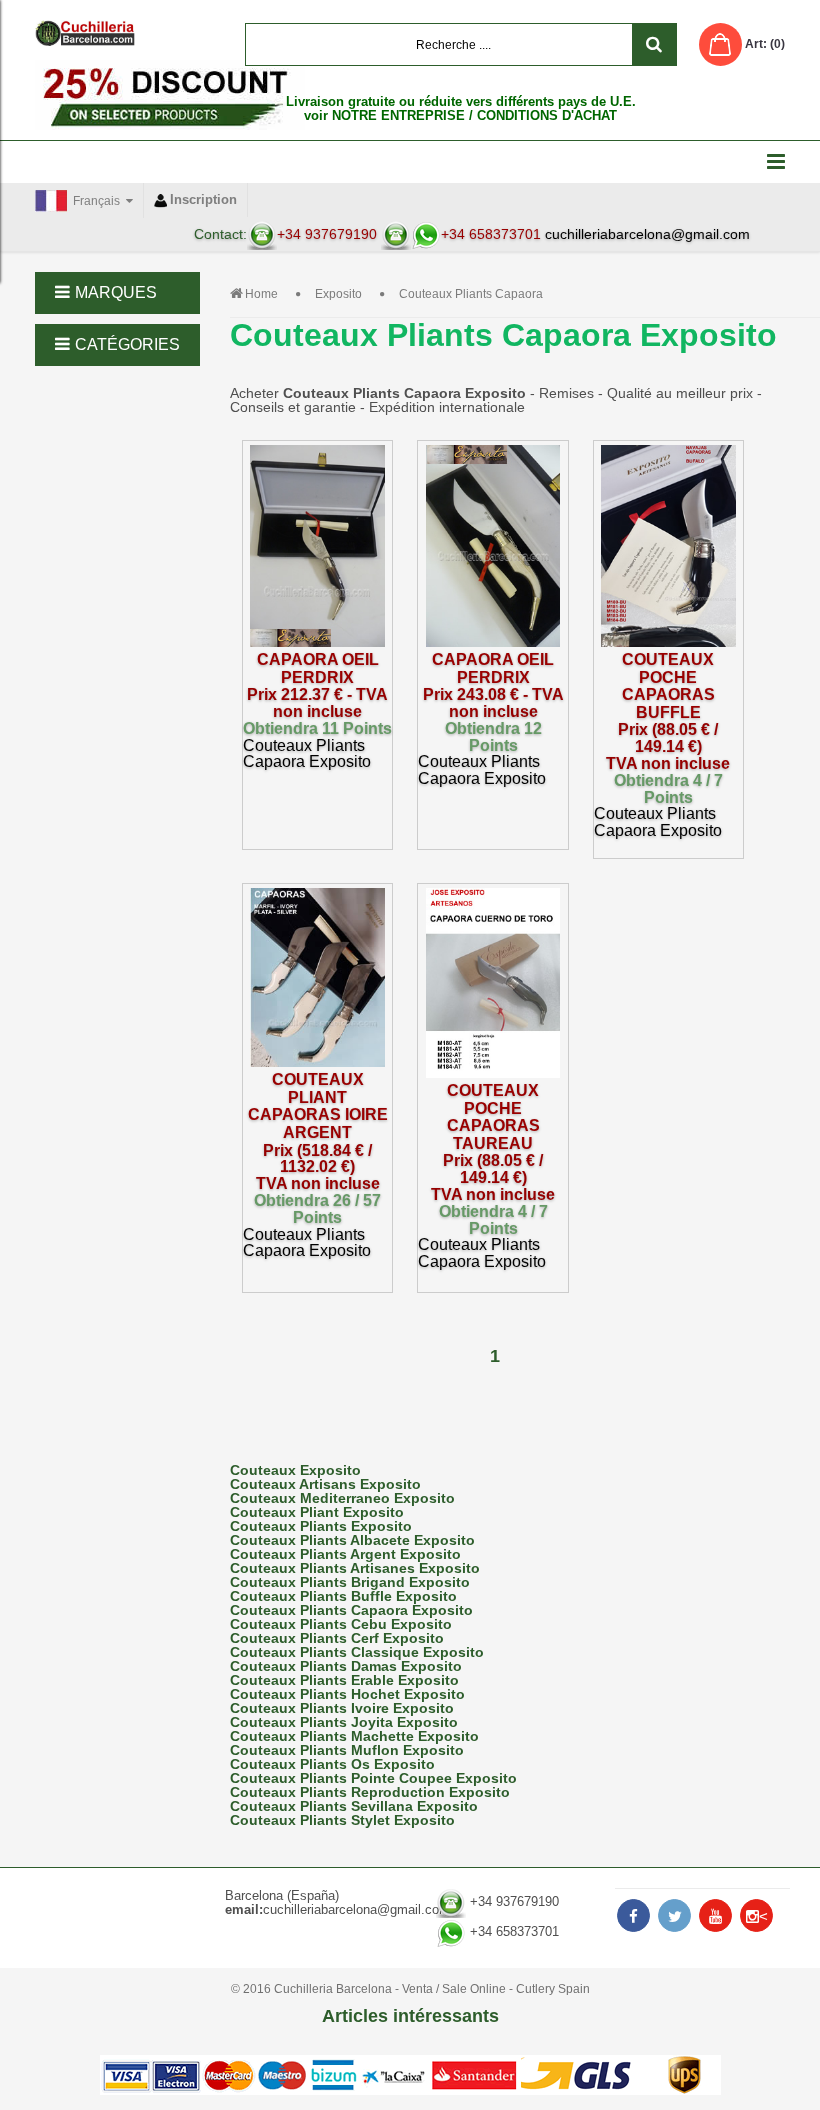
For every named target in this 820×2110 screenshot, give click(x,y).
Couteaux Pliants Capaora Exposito (351, 1610)
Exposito (338, 294)
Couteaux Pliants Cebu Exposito (341, 1624)
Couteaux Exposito (295, 1470)
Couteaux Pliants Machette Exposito (354, 1736)
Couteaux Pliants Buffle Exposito (343, 1596)
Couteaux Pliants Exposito (321, 1526)
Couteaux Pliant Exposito (317, 1512)
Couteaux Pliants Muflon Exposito (347, 1750)
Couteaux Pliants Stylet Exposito (342, 1820)
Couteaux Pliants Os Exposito (332, 1764)
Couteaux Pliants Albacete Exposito (352, 1540)
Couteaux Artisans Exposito (325, 1484)
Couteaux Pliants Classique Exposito (357, 1652)
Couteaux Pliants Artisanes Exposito (355, 1568)
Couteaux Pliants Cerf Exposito (337, 1638)
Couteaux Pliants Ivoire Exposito (342, 1708)
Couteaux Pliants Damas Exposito (346, 1666)
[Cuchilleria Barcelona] (85, 33)
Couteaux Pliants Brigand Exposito (350, 1582)
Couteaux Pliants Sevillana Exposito (354, 1806)
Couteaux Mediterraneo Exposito (342, 1498)
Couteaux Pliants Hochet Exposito (347, 1694)
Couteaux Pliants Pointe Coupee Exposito (373, 1778)
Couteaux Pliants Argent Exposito (345, 1554)
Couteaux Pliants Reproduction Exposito (370, 1792)
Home (261, 294)
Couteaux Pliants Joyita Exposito (344, 1722)
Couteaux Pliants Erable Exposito (344, 1680)
